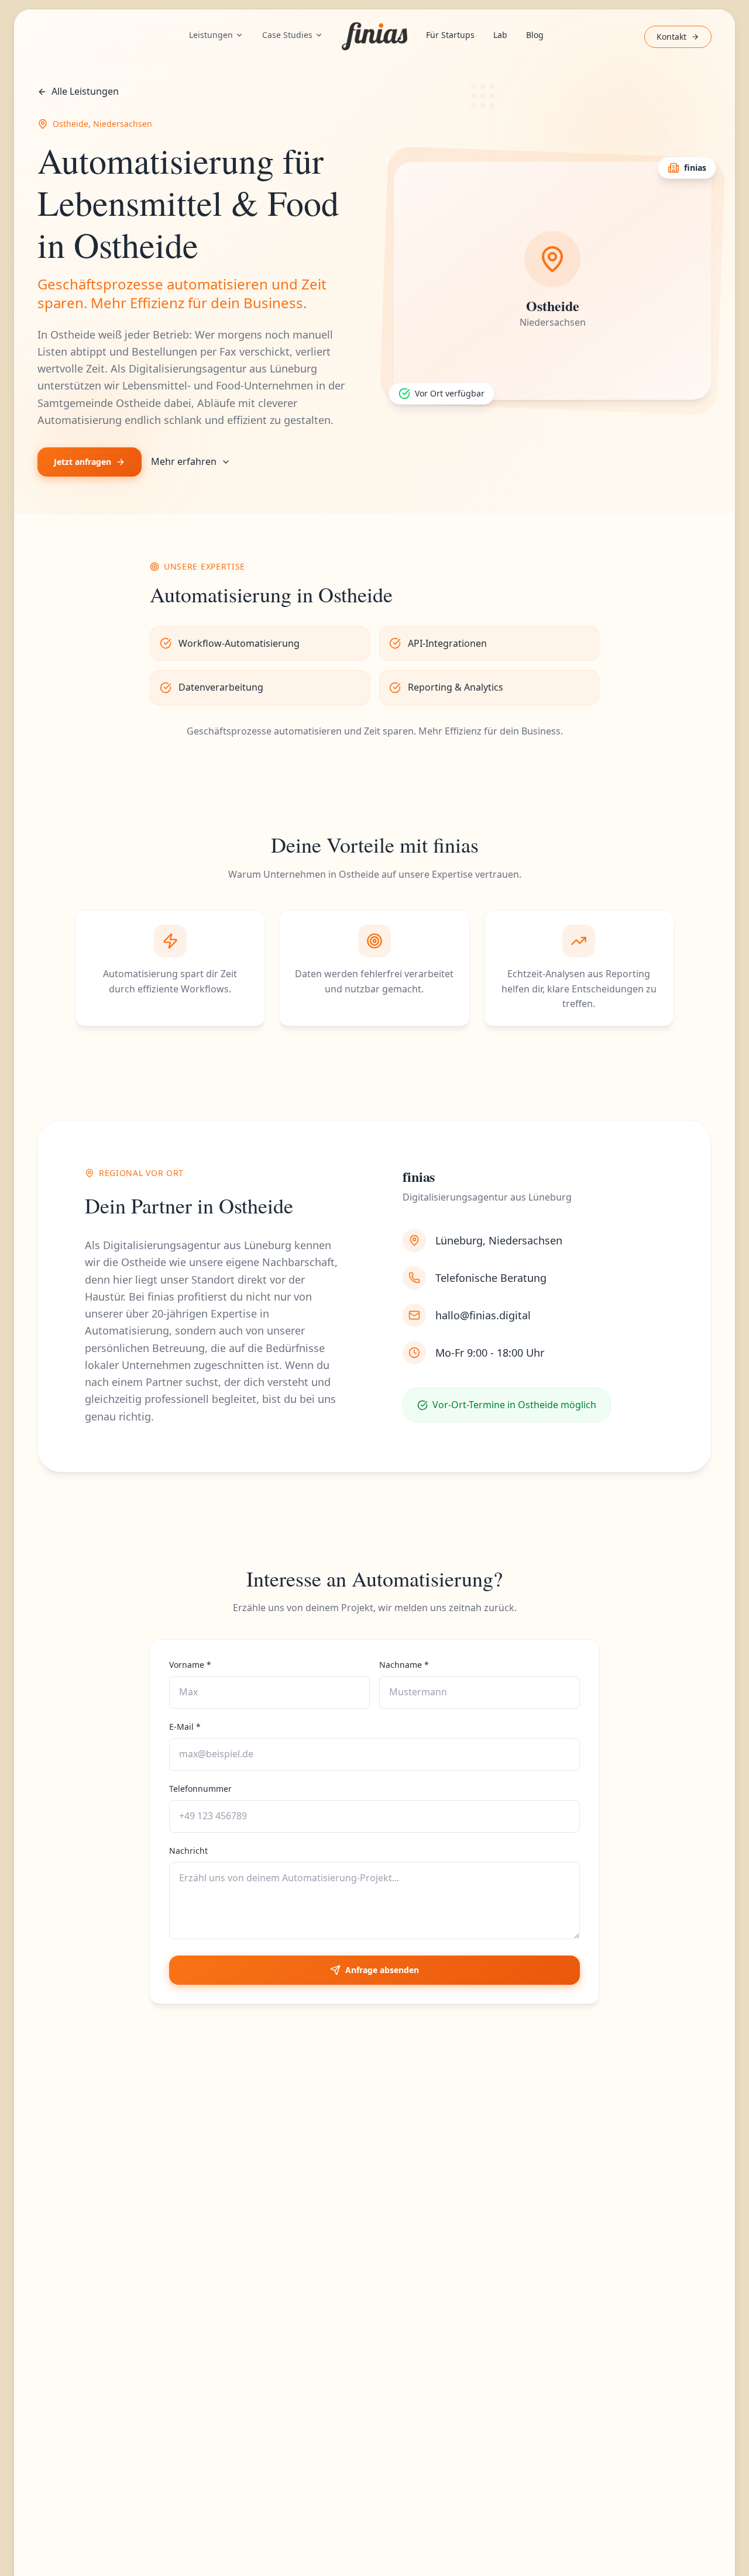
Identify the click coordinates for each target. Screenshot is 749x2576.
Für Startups (450, 35)
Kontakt (671, 37)
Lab (500, 35)
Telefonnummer (200, 1789)
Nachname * (404, 1665)
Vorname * (190, 1665)
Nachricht (188, 1851)
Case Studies (287, 35)
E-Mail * (185, 1727)
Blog (535, 35)
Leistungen (211, 35)
